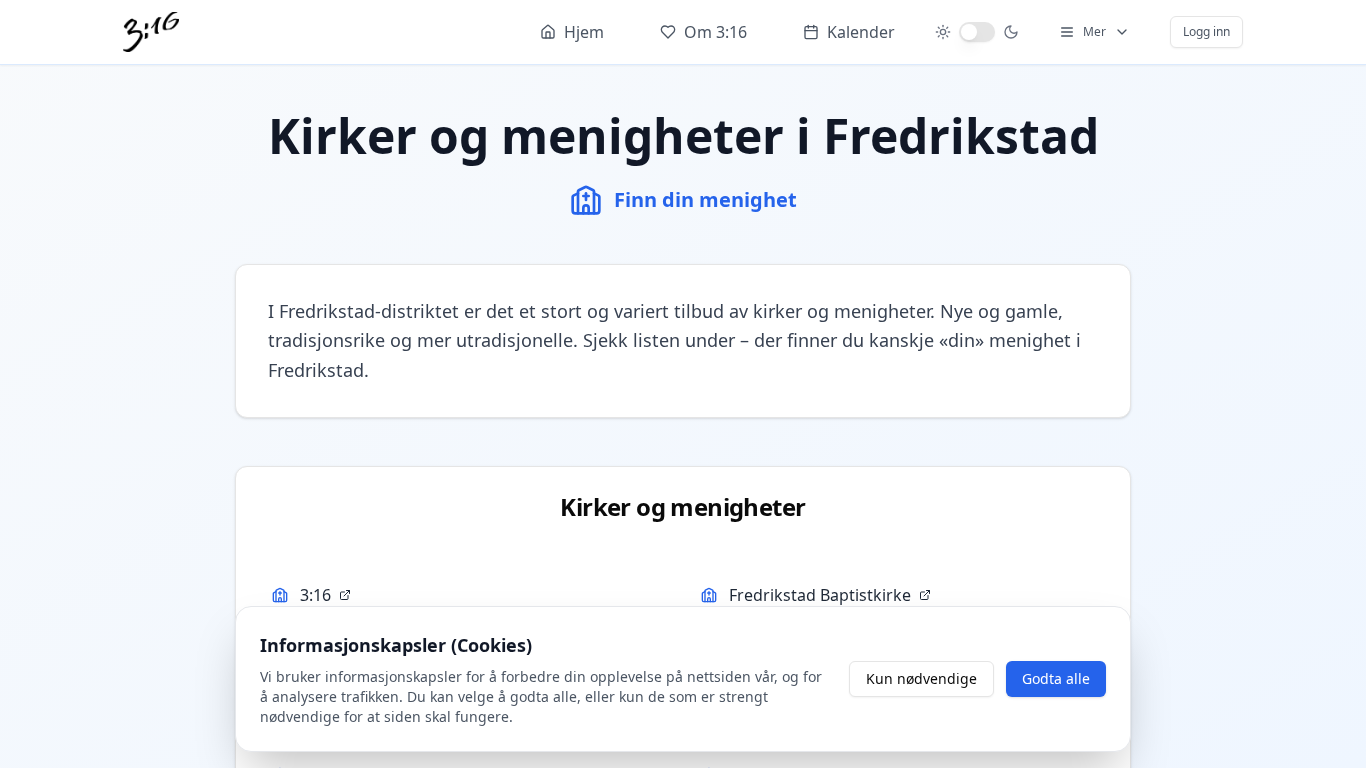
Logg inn (1206, 31)
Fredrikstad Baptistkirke (820, 595)
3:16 (315, 595)
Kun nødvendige (921, 678)
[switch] (977, 32)
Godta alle (1056, 678)
